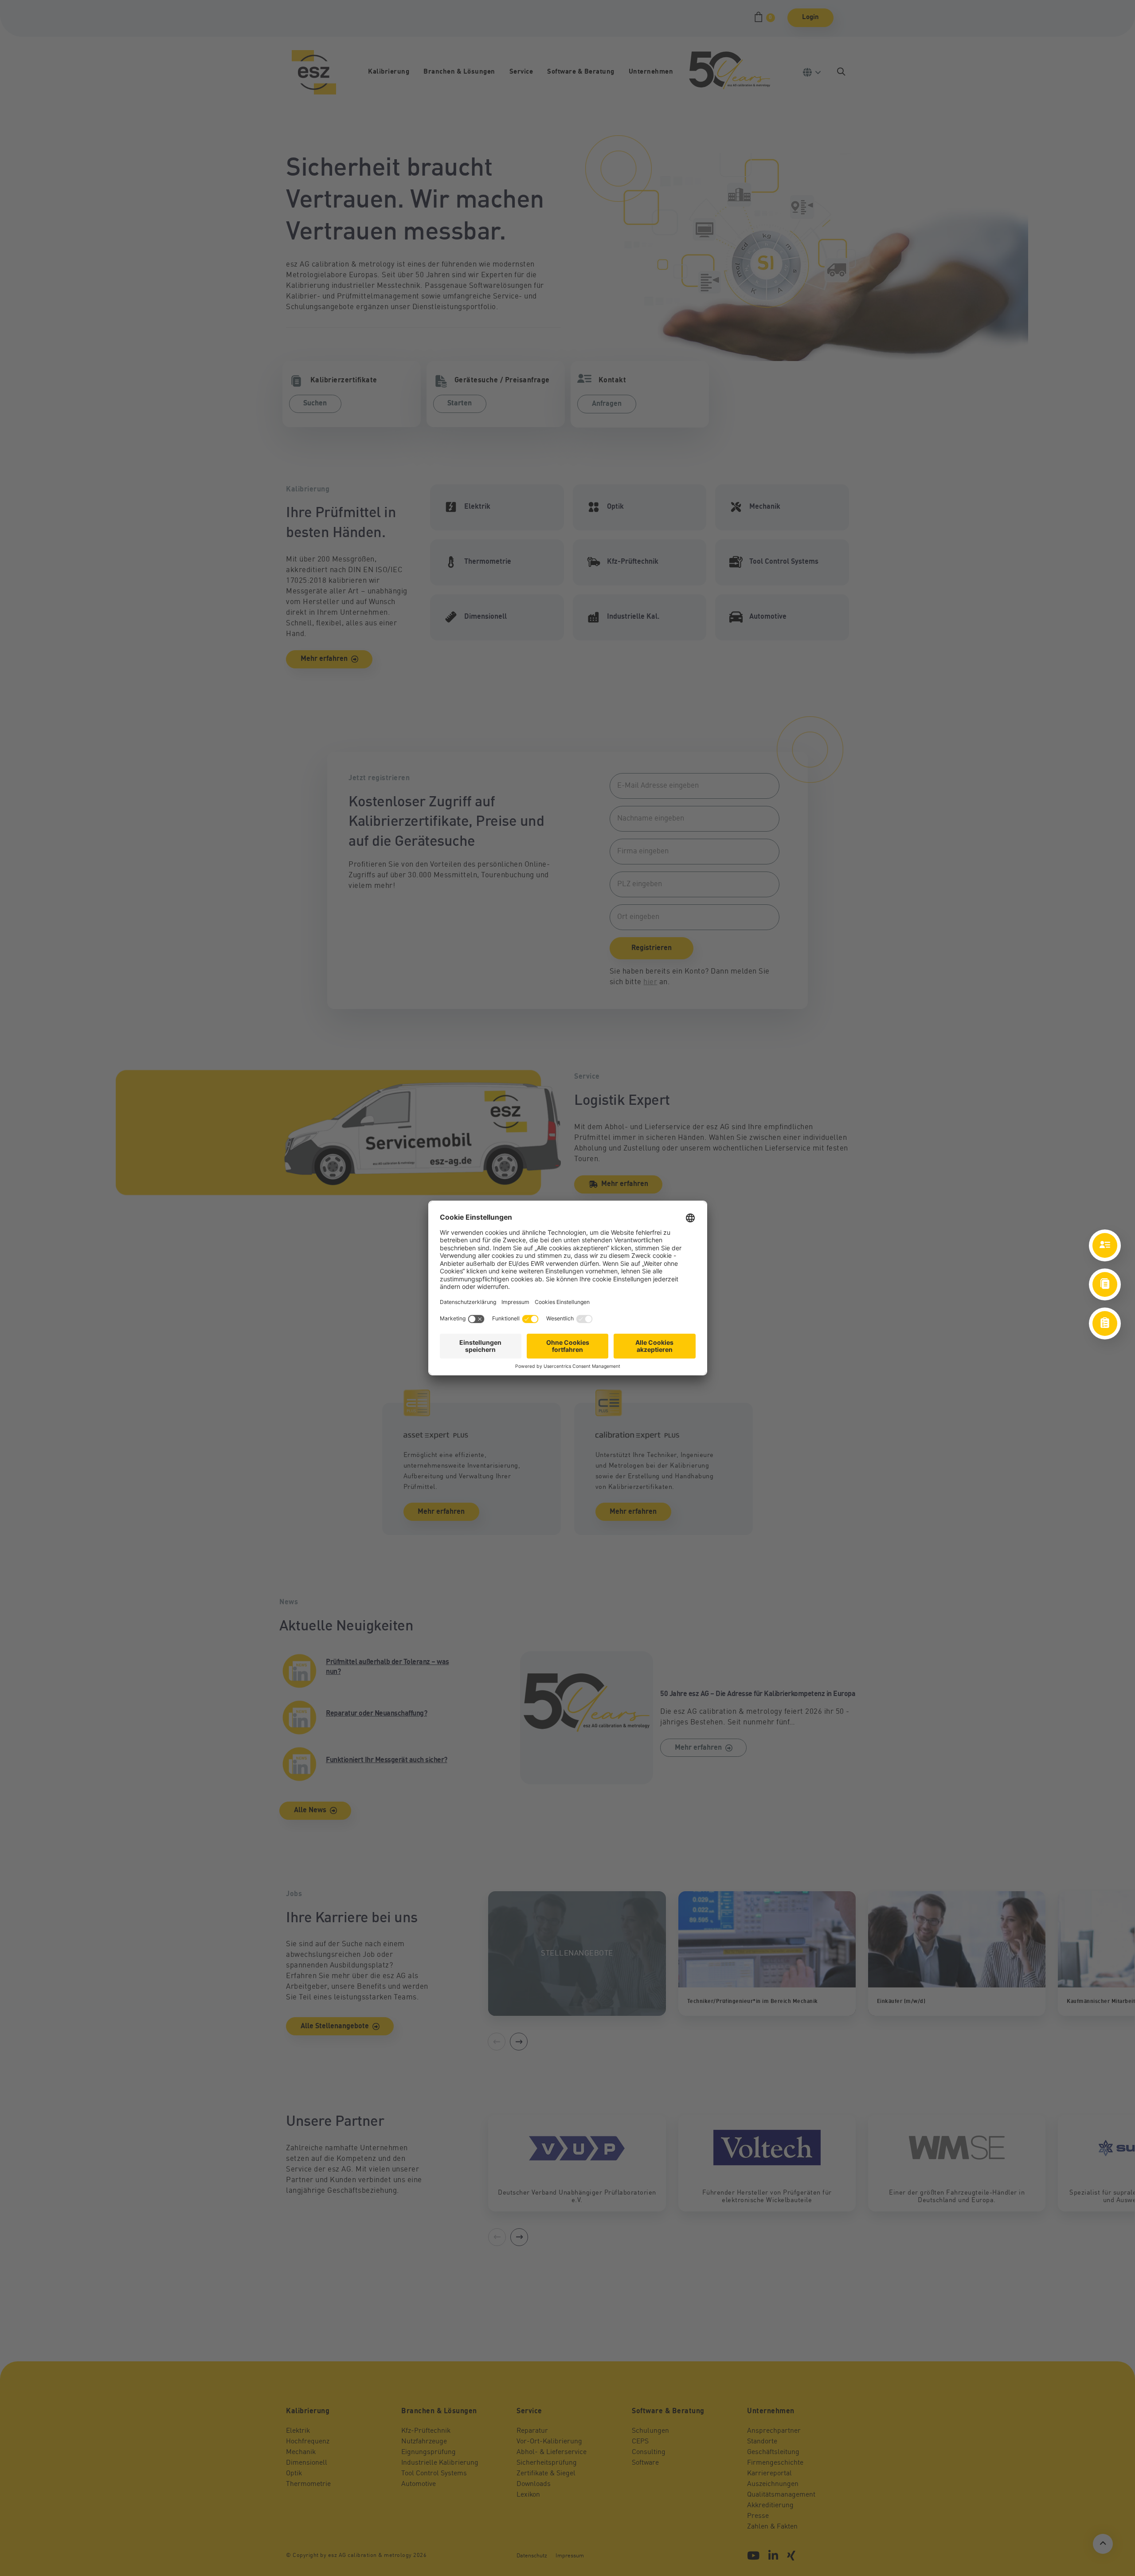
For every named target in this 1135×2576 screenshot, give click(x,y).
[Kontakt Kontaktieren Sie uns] (1105, 1245)
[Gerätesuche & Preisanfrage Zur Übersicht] (1105, 1323)
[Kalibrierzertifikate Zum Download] (1105, 1284)
